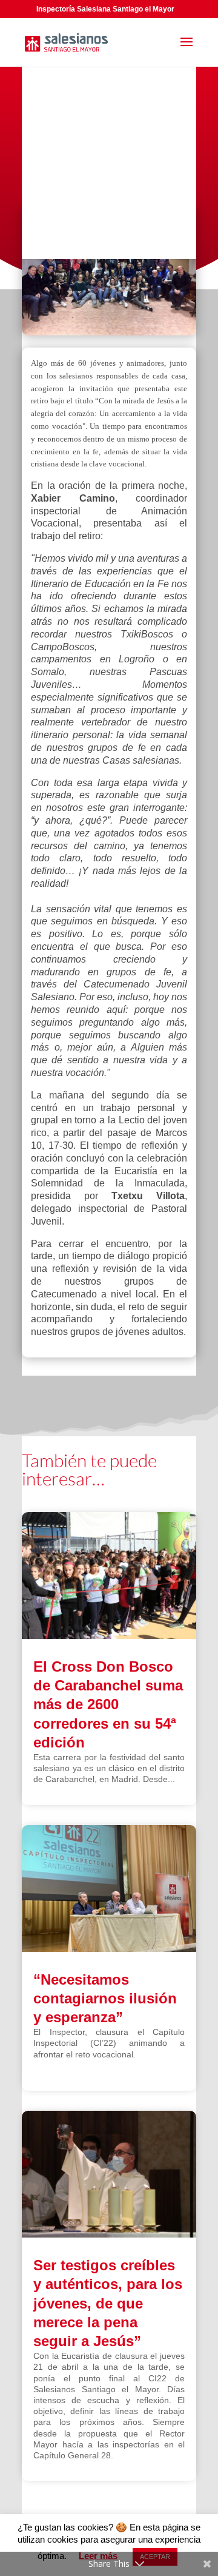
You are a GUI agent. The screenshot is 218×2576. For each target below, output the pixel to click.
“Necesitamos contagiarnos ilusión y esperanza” (105, 1998)
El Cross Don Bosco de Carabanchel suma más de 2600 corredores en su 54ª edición (108, 1704)
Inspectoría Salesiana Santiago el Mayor (105, 9)
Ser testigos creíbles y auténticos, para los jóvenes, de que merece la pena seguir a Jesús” (108, 2303)
